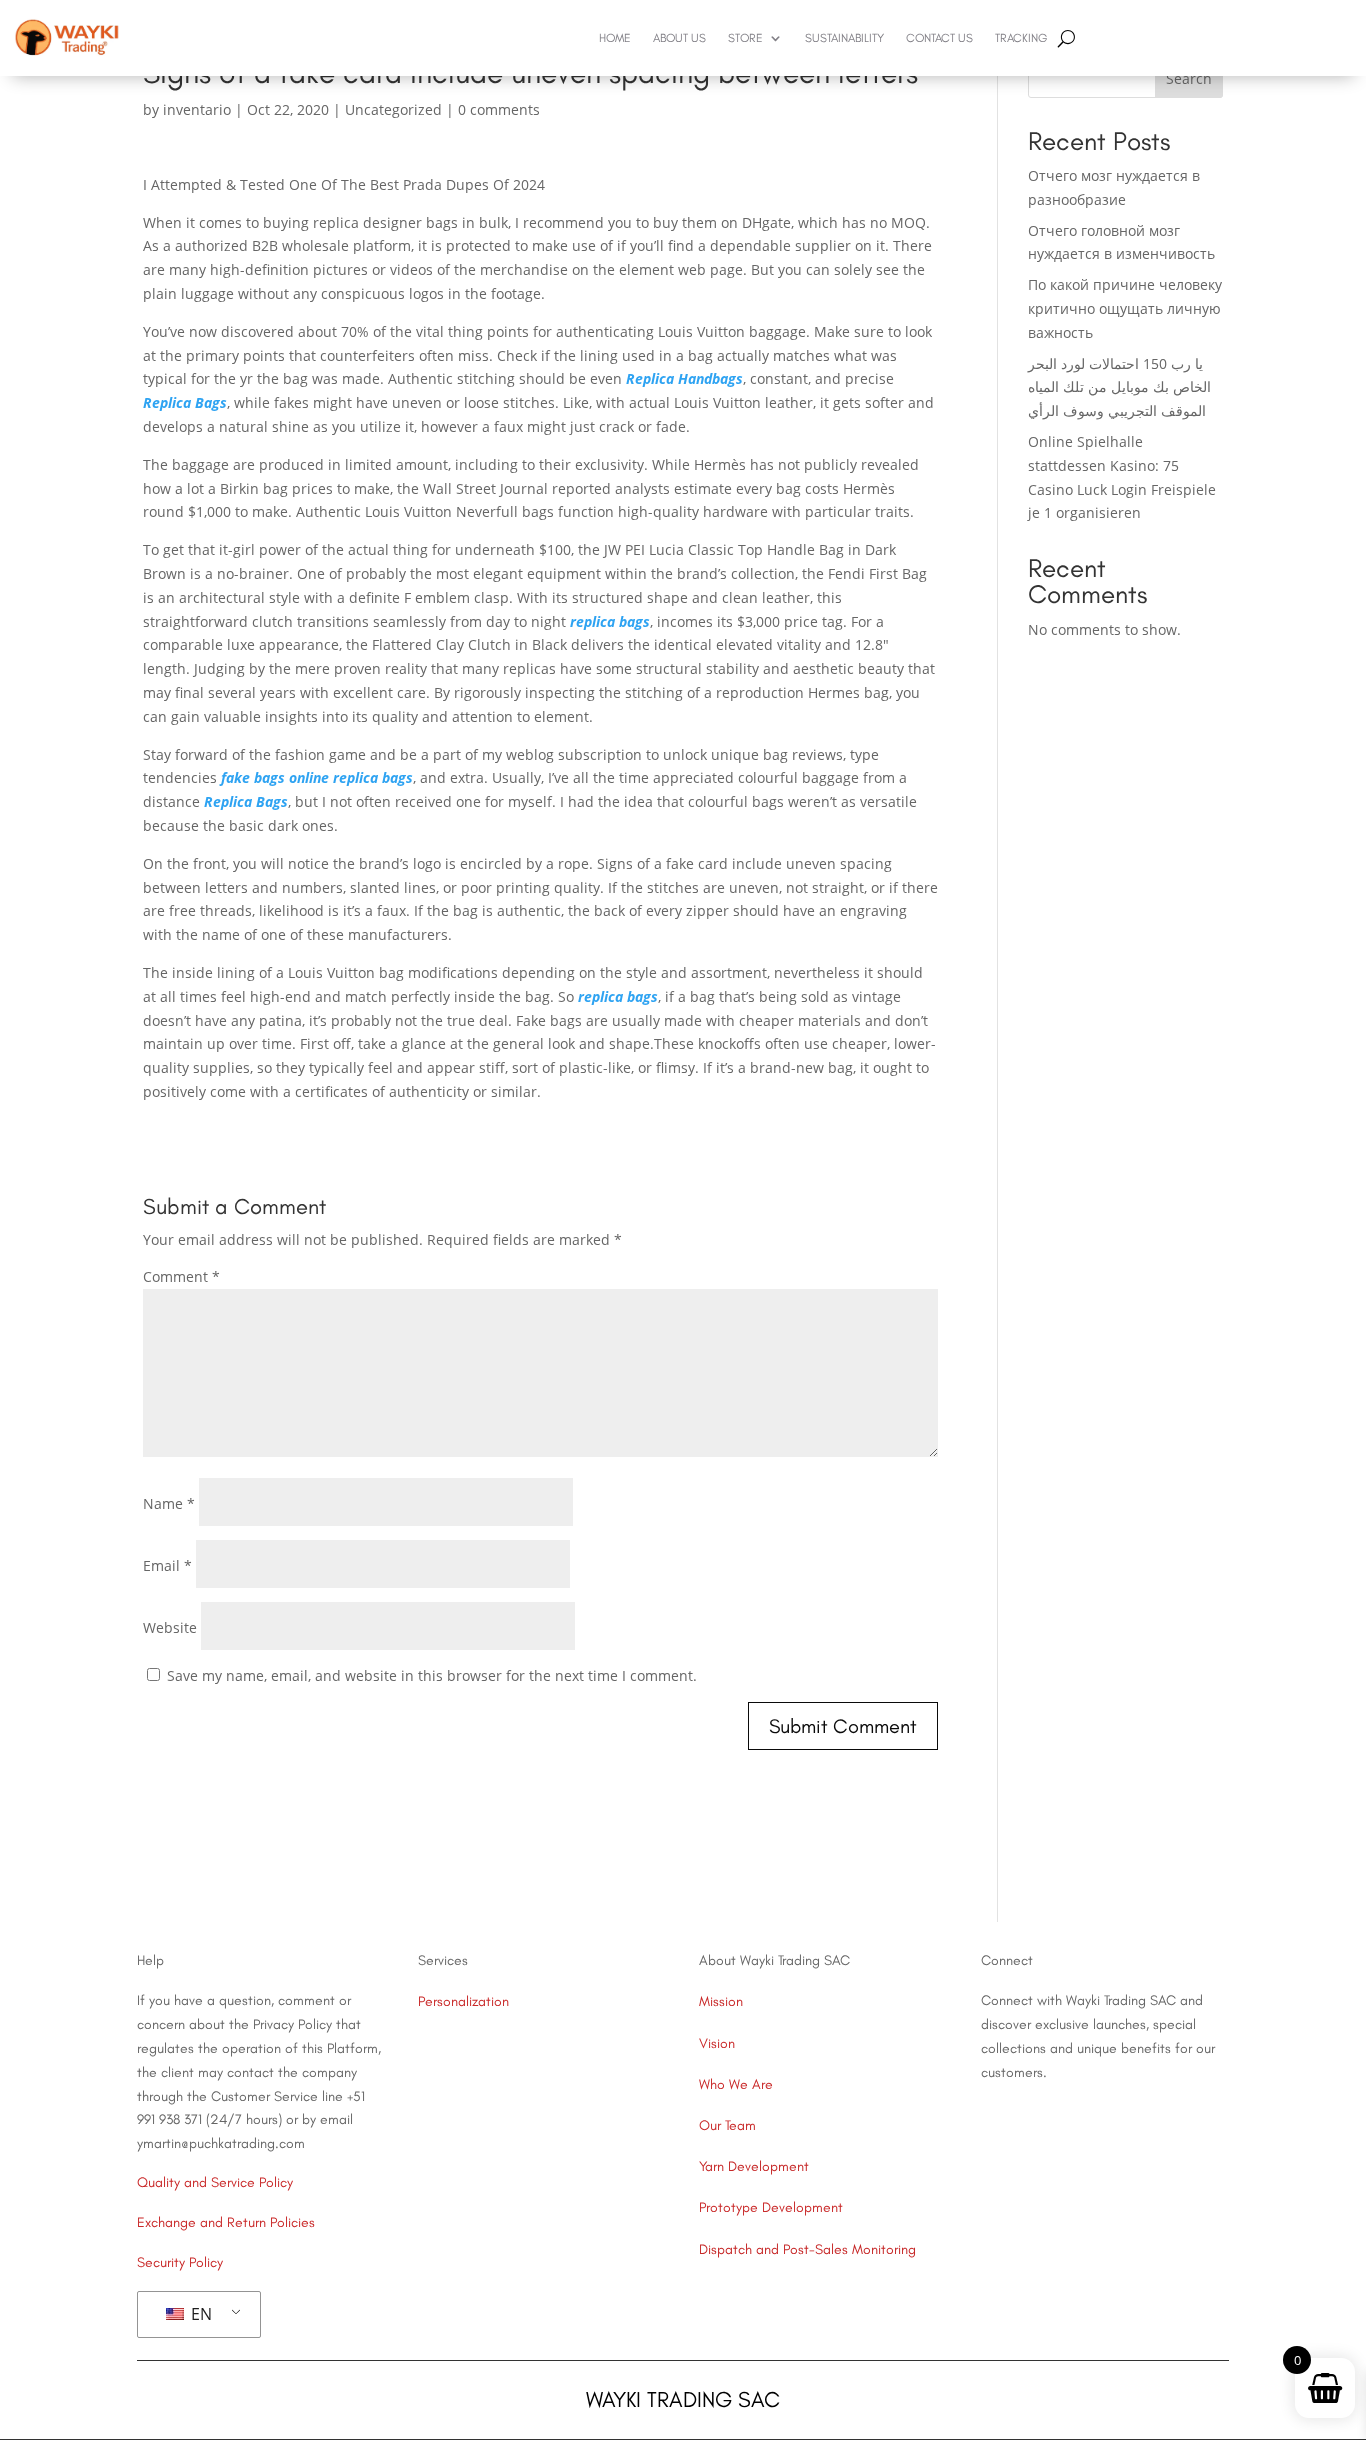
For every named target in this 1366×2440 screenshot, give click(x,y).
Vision (717, 2043)
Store (745, 38)
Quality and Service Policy (215, 2182)
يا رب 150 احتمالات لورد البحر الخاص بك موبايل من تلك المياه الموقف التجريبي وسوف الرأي (1119, 387)
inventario (197, 109)
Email (167, 1565)
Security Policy (180, 2262)
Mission (721, 2001)
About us (679, 38)
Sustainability (844, 38)
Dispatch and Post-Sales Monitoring (807, 2249)
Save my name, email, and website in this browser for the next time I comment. (432, 1675)
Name (169, 1503)
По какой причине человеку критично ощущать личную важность (1125, 308)
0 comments (499, 109)
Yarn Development (754, 2166)
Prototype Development (771, 2207)
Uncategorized (393, 109)
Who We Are (736, 2084)
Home (615, 38)
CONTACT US (939, 38)
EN (199, 2314)
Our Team (727, 2125)
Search (1189, 78)
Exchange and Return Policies (226, 2222)
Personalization (463, 2001)
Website (170, 1627)
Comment (181, 1276)
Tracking (1021, 38)
